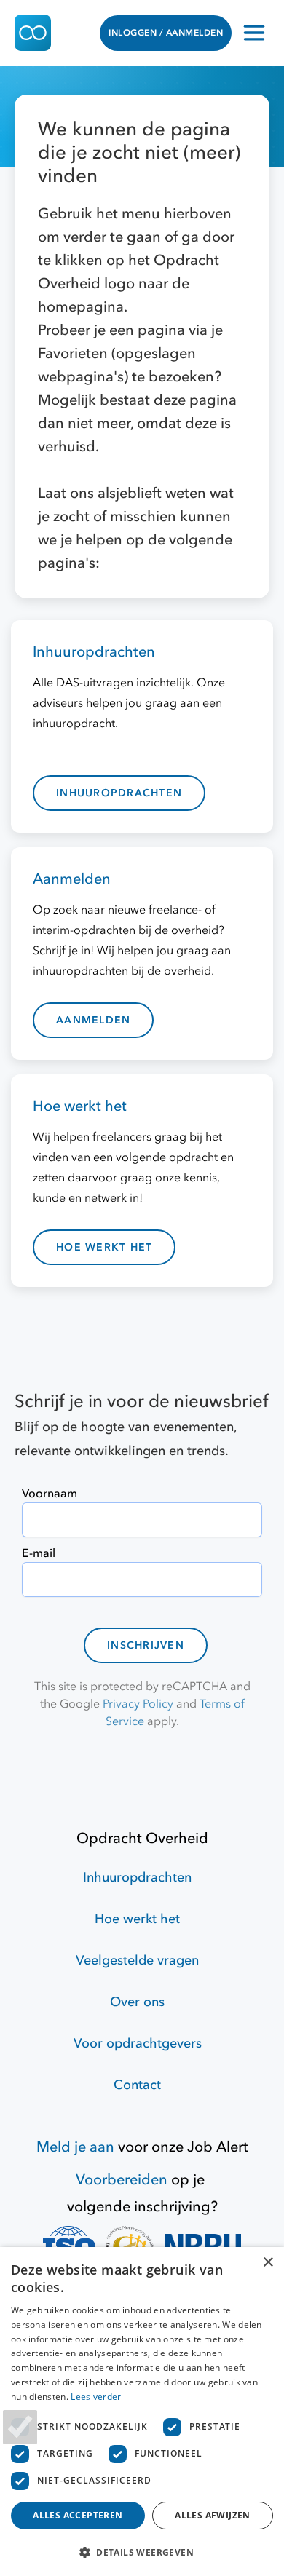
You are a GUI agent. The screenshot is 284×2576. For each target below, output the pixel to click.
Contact (137, 2085)
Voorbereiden (122, 2180)
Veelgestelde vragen (137, 1961)
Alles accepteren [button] (78, 2515)
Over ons (137, 2002)
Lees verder (96, 2397)
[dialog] (142, 2411)
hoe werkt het (104, 1247)
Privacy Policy (138, 1704)
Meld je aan (75, 2147)
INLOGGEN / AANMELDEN (166, 33)
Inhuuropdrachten (137, 1878)
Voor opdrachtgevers (138, 2044)
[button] (142, 2552)
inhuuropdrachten (119, 793)
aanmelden (93, 1020)
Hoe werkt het (137, 1919)
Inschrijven (146, 1645)
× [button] (268, 2263)
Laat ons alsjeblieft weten (124, 493)
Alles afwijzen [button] (213, 2515)
